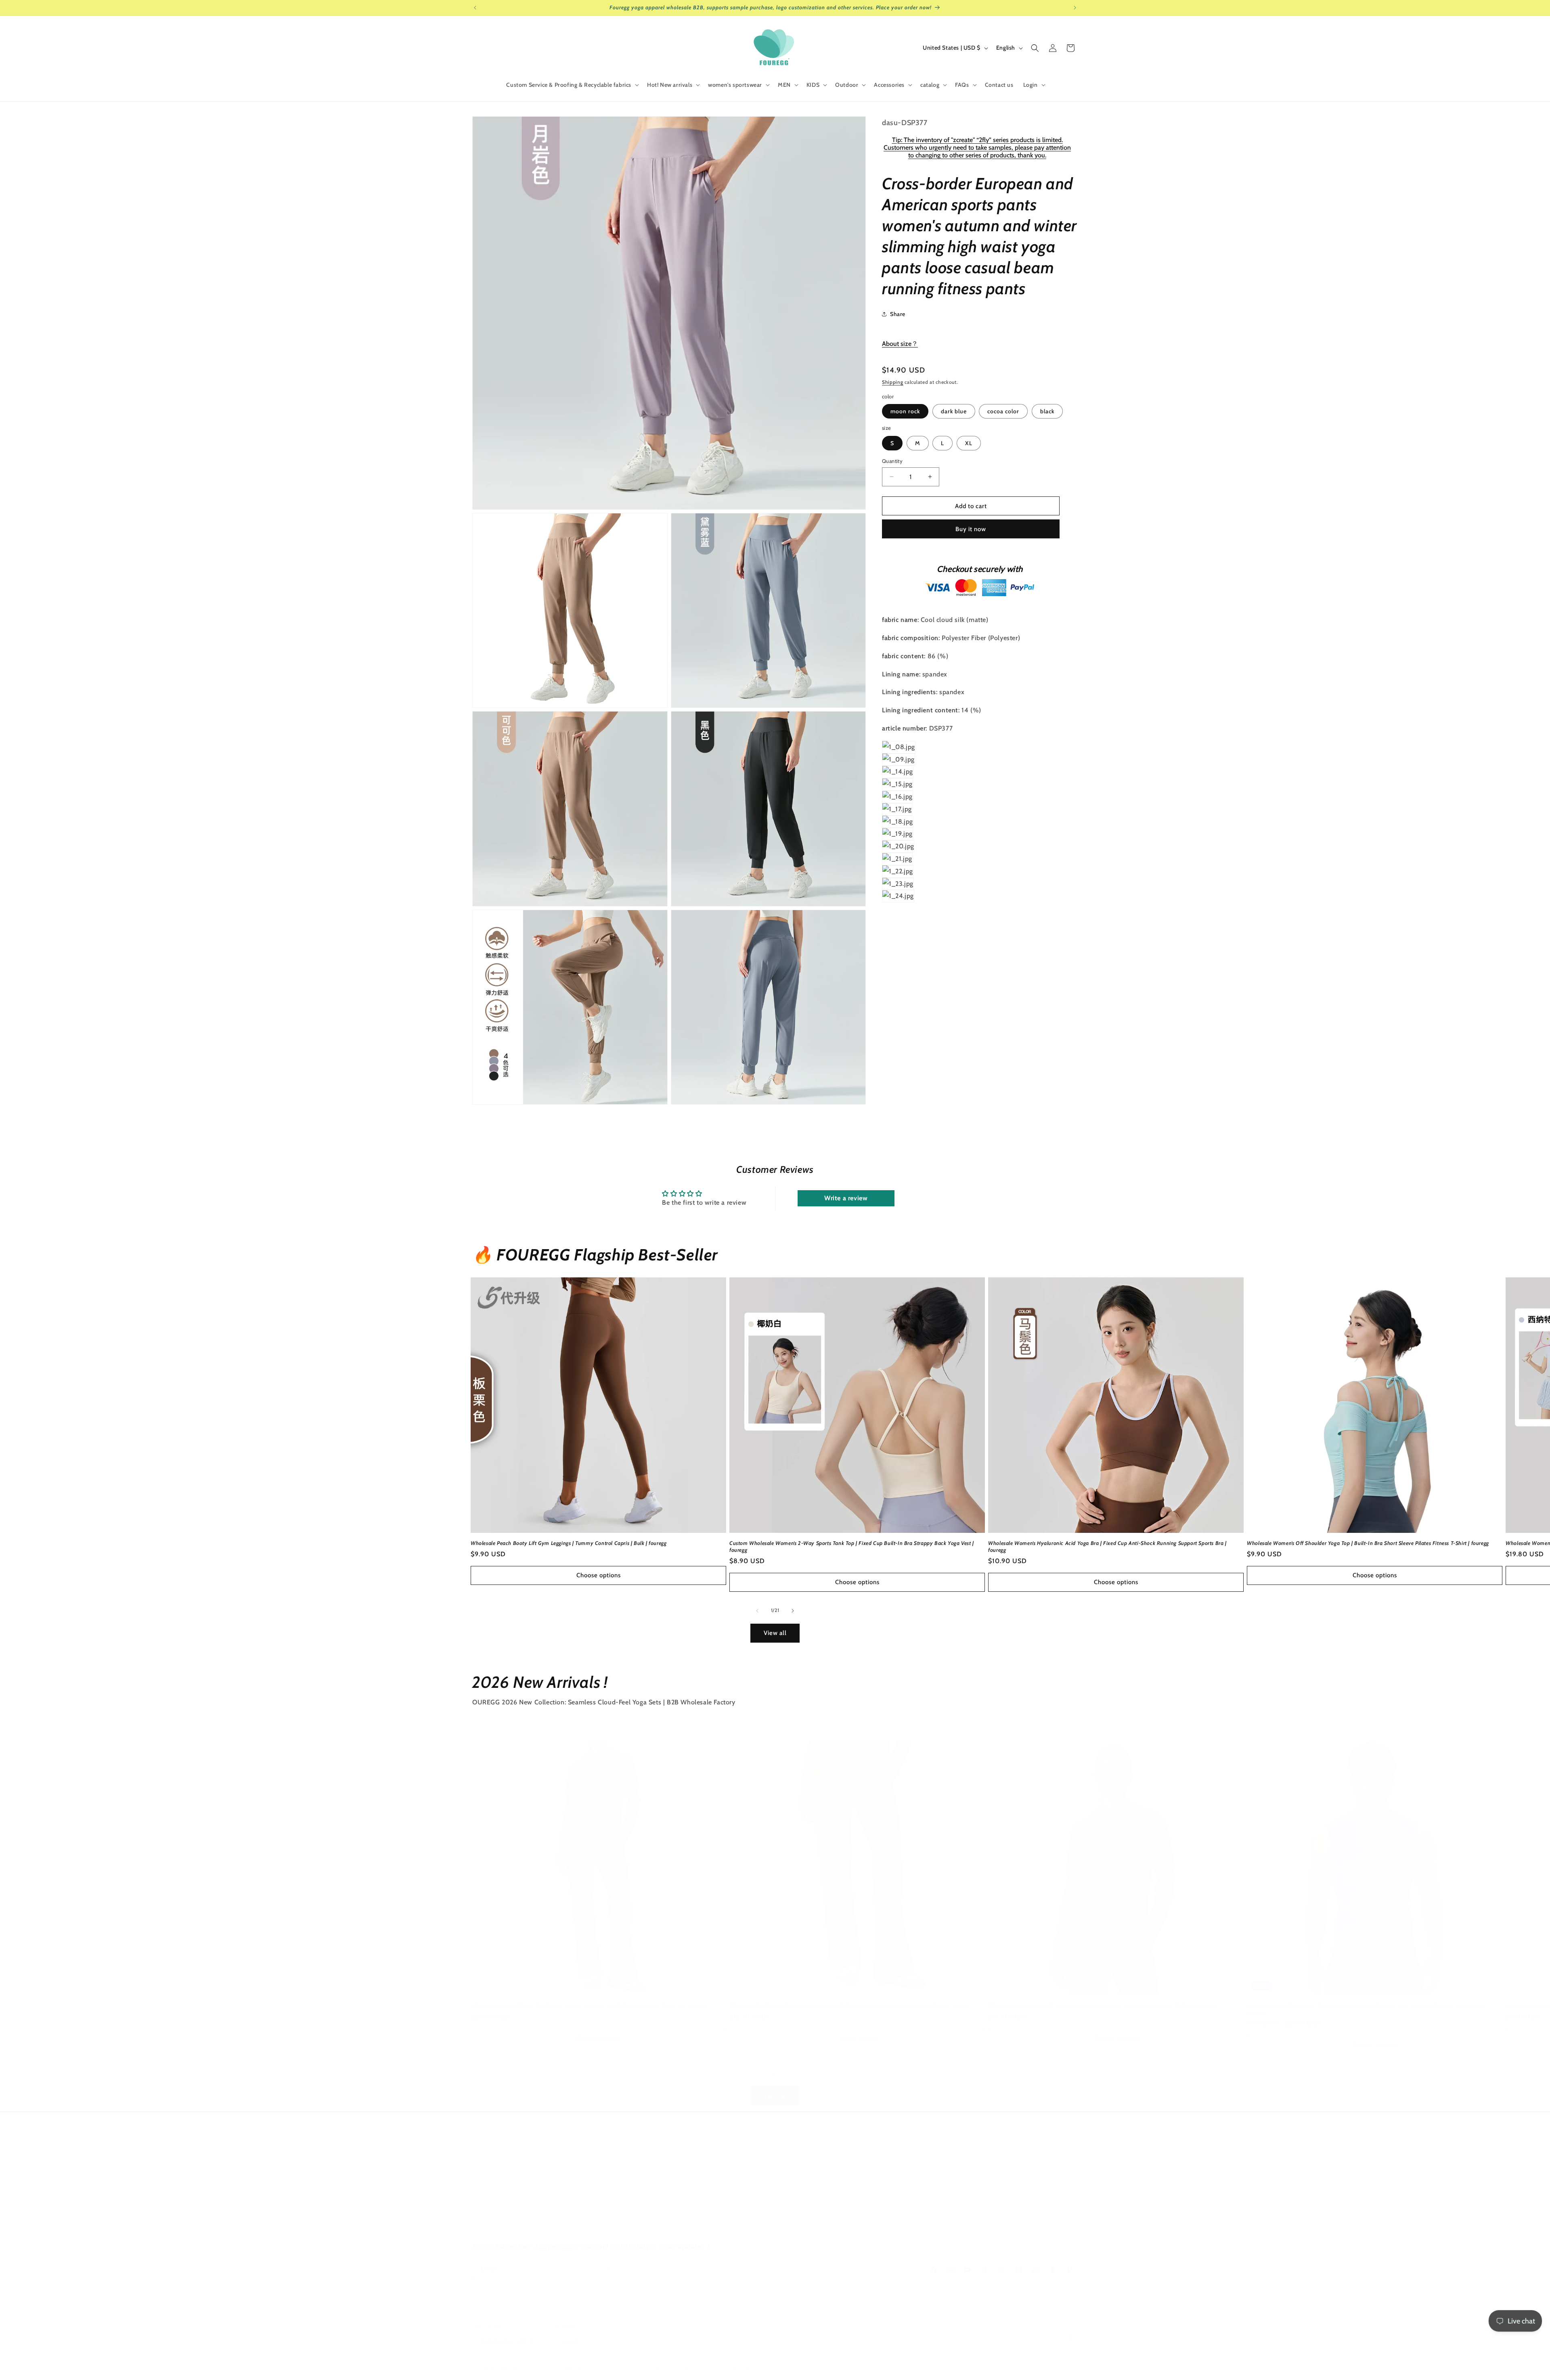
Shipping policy (700, 2369)
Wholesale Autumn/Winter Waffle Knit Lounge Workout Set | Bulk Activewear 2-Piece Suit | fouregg (589, 2005)
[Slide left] (757, 1611)
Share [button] (898, 314)
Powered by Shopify (535, 2370)
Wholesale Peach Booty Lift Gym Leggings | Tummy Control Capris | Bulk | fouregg (569, 1543)
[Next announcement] (1075, 8)
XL (969, 443)
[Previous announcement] (475, 8)
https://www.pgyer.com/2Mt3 (921, 2232)
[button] (572, 85)
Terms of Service (494, 2223)
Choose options (599, 1575)
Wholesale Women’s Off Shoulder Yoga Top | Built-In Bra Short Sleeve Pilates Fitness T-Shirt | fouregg (1368, 1543)
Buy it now (971, 529)
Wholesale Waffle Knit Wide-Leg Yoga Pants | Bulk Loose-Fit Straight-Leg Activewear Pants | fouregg (849, 2005)
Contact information (746, 2369)
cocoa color (1003, 411)
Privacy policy (490, 2180)
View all (775, 1633)
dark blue (954, 411)
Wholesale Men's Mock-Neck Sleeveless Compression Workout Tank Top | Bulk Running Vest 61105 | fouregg (1366, 2009)
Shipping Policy (492, 2208)
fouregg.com (694, 2166)
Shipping (893, 382)
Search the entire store (503, 2166)
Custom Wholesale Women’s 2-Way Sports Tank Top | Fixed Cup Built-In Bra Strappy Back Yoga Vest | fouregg (852, 1546)
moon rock (905, 411)
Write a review (846, 1198)
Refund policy (580, 2369)
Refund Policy (491, 2194)
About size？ (900, 343)
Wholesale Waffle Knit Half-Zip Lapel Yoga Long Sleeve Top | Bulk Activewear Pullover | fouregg (1102, 2005)
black (1047, 411)
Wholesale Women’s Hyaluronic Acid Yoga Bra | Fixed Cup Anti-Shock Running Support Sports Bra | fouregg (1107, 1546)
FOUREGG (502, 2370)
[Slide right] (793, 1611)
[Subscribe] (608, 2269)
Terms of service (658, 2369)
